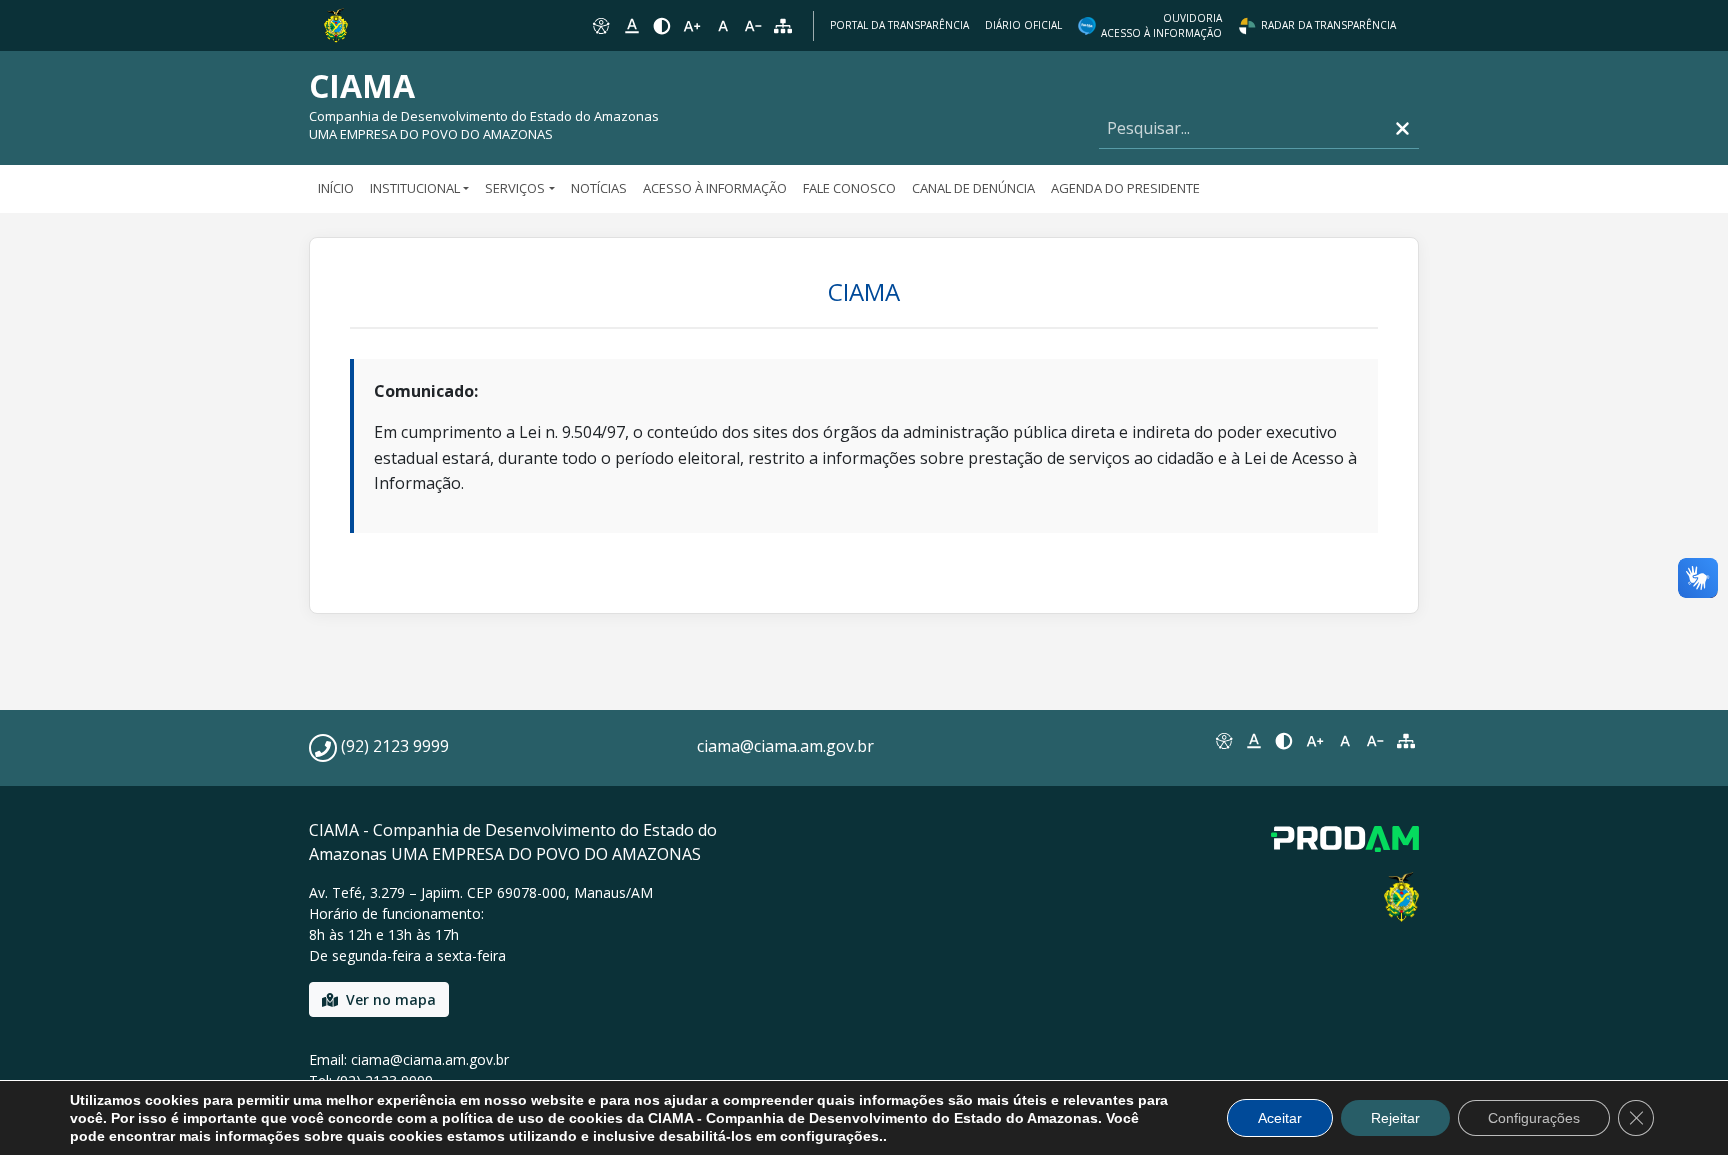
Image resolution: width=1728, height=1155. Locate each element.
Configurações (1534, 1118)
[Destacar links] (631, 26)
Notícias (599, 188)
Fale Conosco (849, 188)
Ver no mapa (391, 999)
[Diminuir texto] (753, 26)
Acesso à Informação (715, 188)
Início (336, 188)
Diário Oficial (1023, 25)
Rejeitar (1395, 1118)
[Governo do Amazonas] (336, 24)
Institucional (415, 188)
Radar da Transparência (1328, 25)
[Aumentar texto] (692, 26)
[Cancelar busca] (1402, 128)
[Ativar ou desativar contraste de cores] (662, 26)
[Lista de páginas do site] (1406, 741)
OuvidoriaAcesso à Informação (1161, 25)
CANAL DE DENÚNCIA (973, 188)
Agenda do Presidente (1125, 188)
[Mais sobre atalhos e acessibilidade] (1223, 741)
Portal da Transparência (899, 25)
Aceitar (1280, 1118)
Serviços (515, 188)
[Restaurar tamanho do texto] (723, 26)
